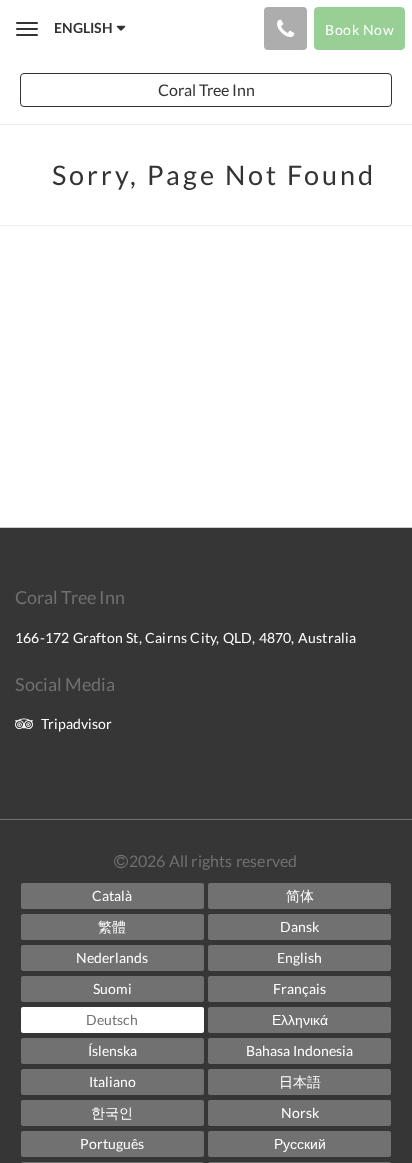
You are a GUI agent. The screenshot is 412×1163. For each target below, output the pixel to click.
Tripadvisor (76, 723)
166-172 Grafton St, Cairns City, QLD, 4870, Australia (186, 637)
